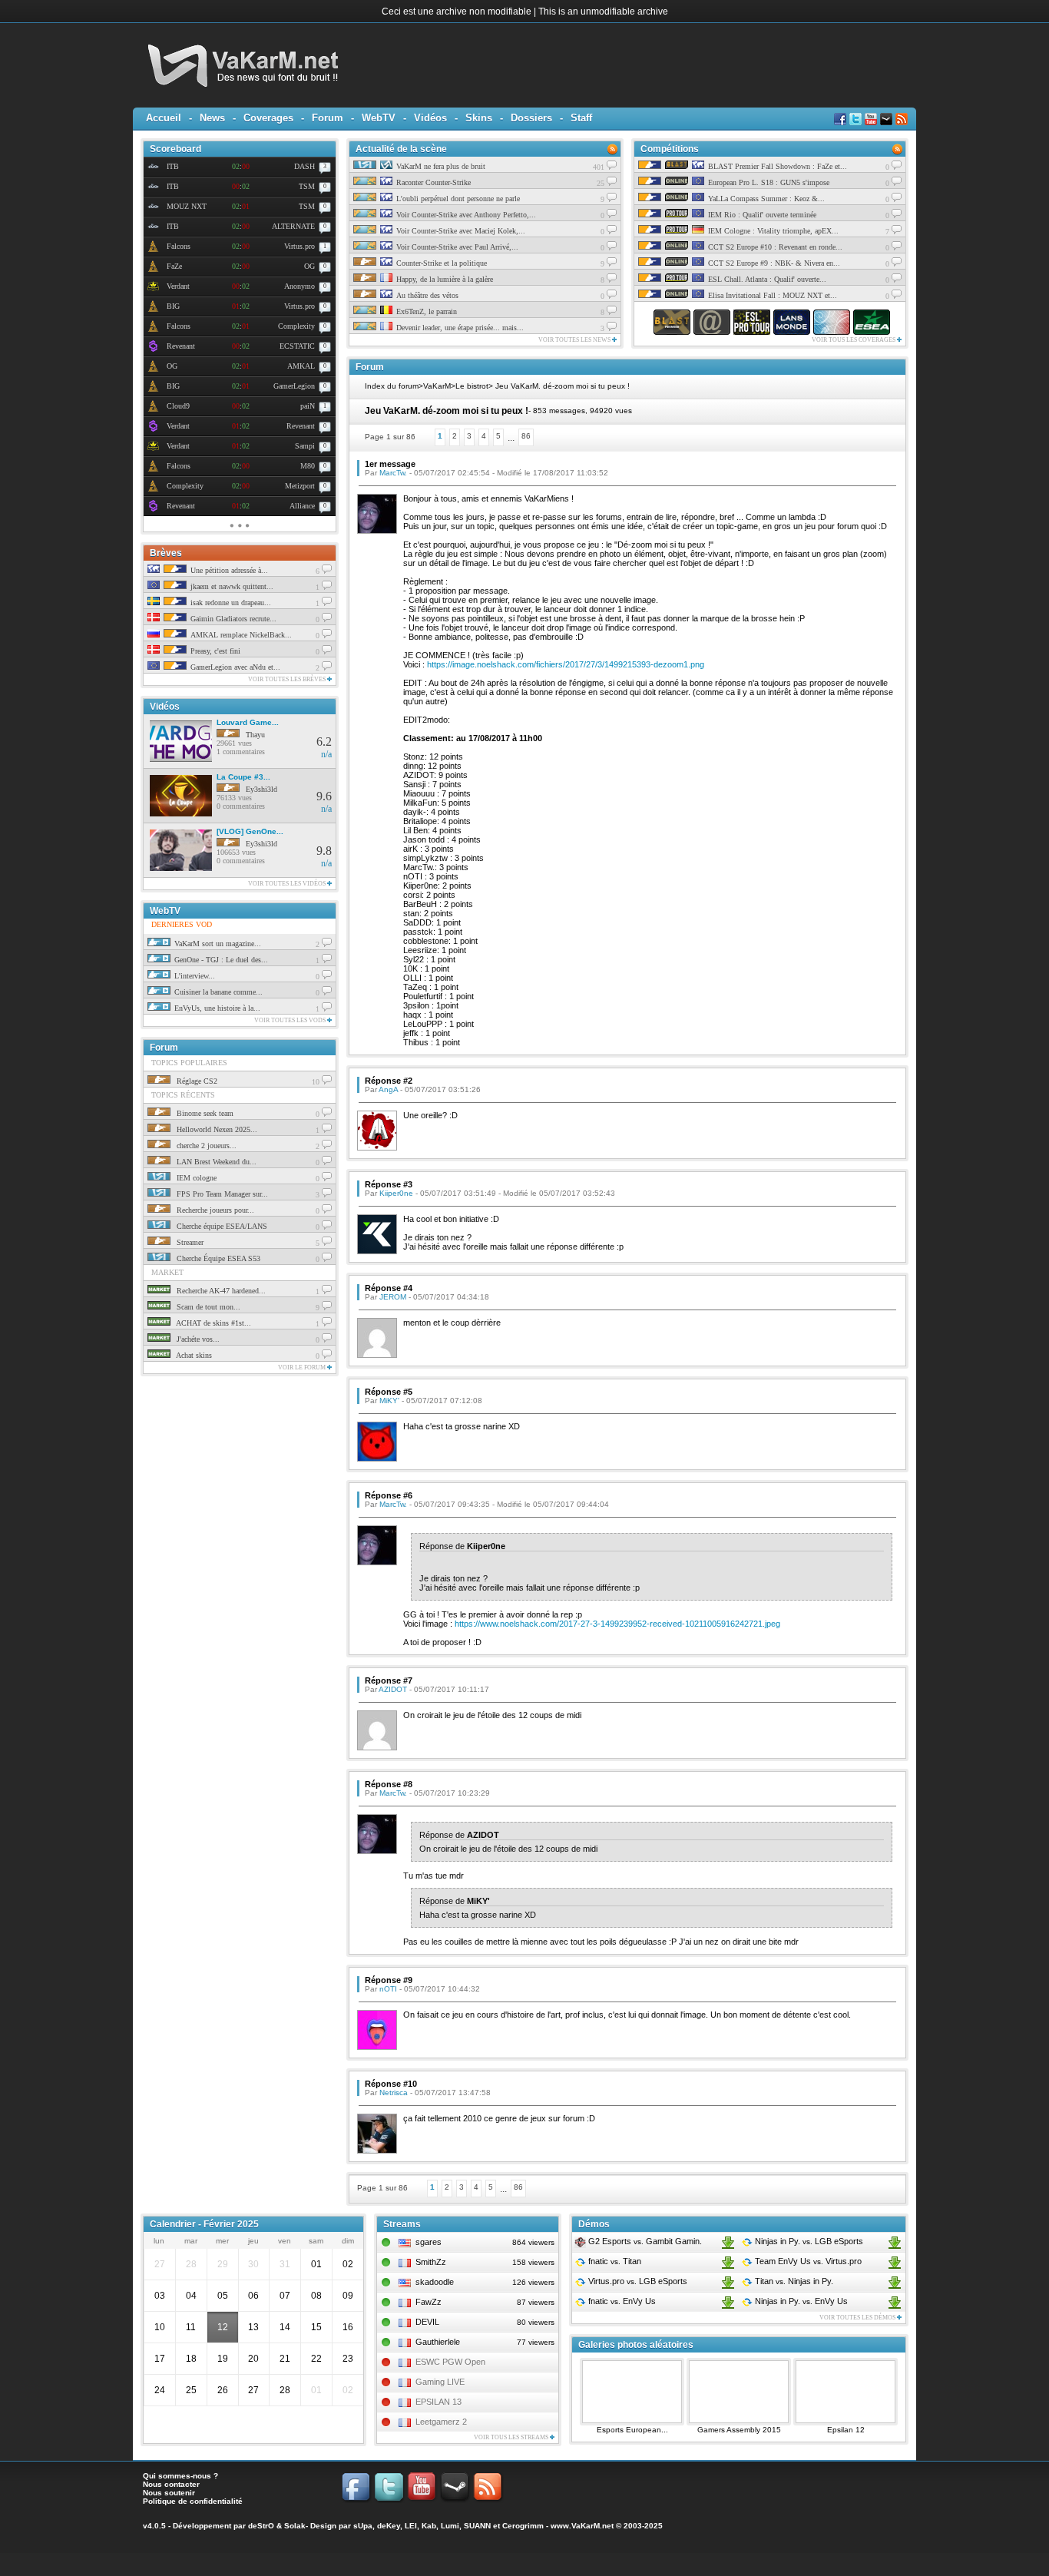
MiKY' (389, 1401)
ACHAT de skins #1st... (213, 1323)
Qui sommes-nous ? (180, 2476)
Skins (479, 118)
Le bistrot (472, 386)
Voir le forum (303, 1367)
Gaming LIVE (440, 2382)
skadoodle (435, 2282)
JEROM (393, 1297)
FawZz (429, 2302)
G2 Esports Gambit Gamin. (644, 2241)
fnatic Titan (614, 2261)
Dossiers (531, 118)
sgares (429, 2242)
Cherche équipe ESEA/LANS (221, 1226)
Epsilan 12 (846, 2430)
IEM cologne (195, 1178)
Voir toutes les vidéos (288, 884)
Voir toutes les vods (291, 1020)
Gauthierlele (438, 2342)
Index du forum (392, 386)
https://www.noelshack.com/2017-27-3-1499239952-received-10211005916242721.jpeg (617, 1624)
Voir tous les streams (512, 2437)
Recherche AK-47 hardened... (220, 1291)
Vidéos (430, 118)
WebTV (379, 118)
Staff (581, 118)
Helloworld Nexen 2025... (216, 1129)
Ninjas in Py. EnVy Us (800, 2301)
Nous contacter (171, 2484)
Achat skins (193, 1355)
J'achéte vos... (197, 1339)
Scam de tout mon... (207, 1307)
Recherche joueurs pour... (214, 1210)
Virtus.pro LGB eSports (637, 2281)
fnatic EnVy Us (621, 2301)
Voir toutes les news (575, 340)
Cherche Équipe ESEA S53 (217, 1258)
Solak (295, 2526)
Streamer (189, 1242)
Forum (328, 118)
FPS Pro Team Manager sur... (221, 1194)
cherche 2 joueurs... (205, 1146)
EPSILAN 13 (438, 2402)
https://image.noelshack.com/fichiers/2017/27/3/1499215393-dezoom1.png (566, 664)
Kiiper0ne (396, 1193)
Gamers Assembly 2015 (739, 2430)
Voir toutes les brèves (288, 679)
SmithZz (431, 2262)
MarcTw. (393, 473)
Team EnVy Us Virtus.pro (807, 2261)
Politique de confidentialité (193, 2501)
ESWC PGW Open (450, 2362)
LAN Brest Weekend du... (215, 1162)
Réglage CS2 (196, 1081)
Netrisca (394, 2093)
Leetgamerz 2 (441, 2422)
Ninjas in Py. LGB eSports (808, 2241)
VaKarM (437, 386)
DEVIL (427, 2322)
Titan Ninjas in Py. (793, 2281)
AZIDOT (393, 1689)
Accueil (164, 118)
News (212, 118)
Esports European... (632, 2430)
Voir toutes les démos (858, 2318)
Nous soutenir (169, 2493)
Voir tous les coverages (854, 340)
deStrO (261, 2526)
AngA (388, 1089)
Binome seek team (204, 1113)
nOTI (388, 1989)
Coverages (268, 118)
